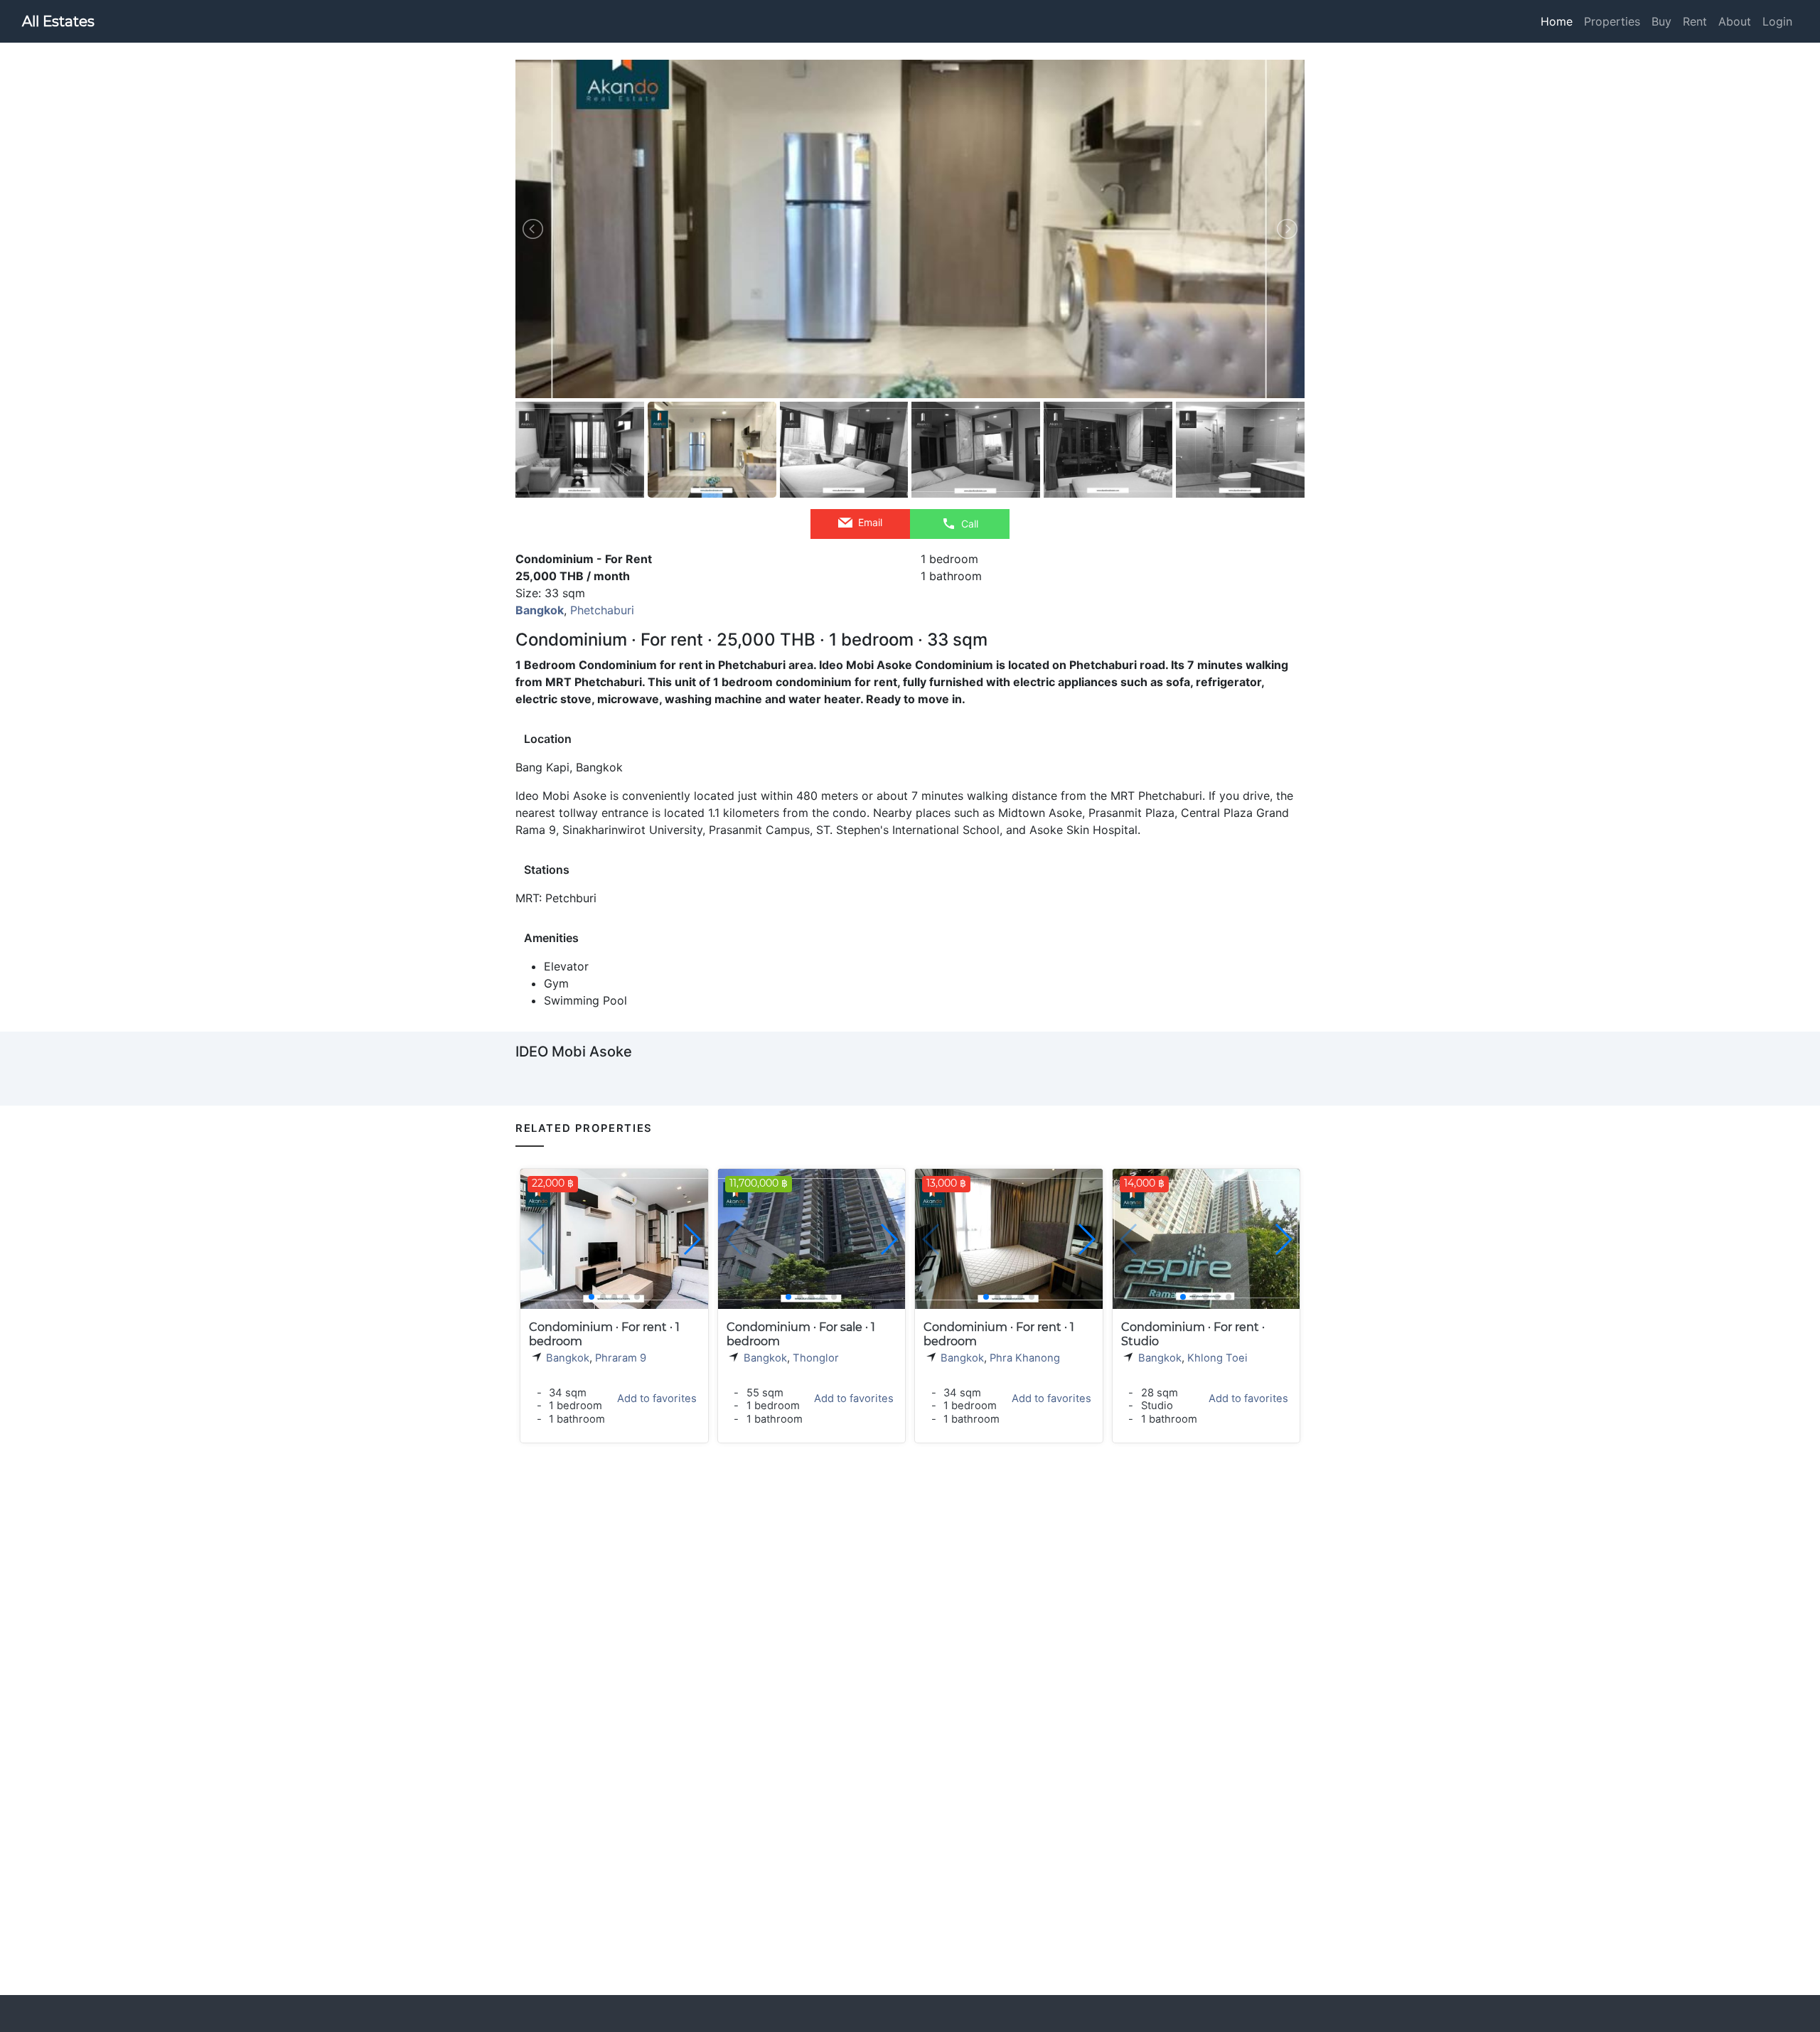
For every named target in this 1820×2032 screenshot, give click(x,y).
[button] (691, 1239)
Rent (1695, 21)
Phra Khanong (1025, 1358)
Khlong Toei (1217, 1358)
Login (1777, 21)
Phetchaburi (602, 610)
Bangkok (568, 1358)
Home (1557, 21)
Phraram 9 (621, 1358)
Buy (1661, 21)
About (1735, 21)
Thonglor (816, 1358)
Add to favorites (657, 1399)
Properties (1612, 21)
